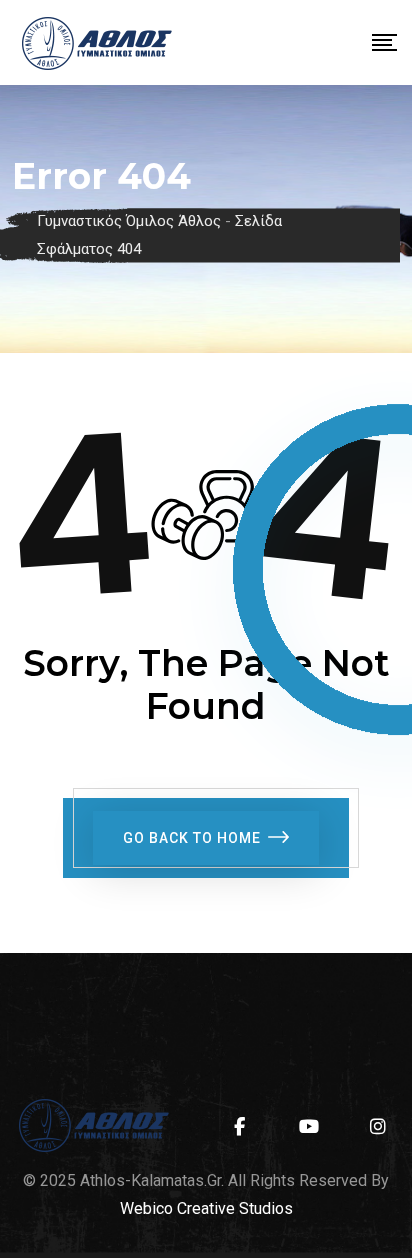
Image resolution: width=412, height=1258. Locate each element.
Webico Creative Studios (206, 1208)
